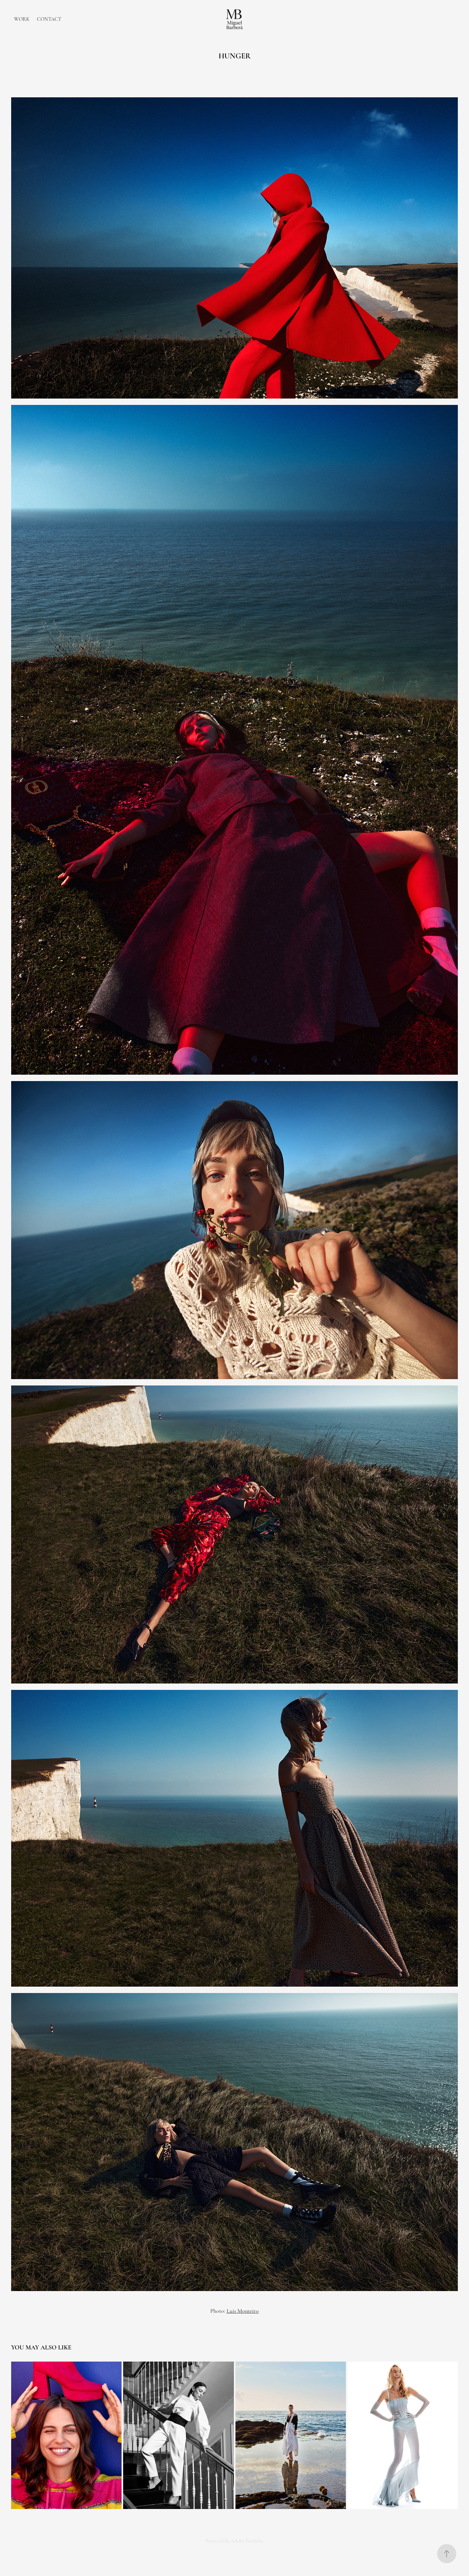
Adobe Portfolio (247, 2541)
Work (22, 19)
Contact (49, 19)
